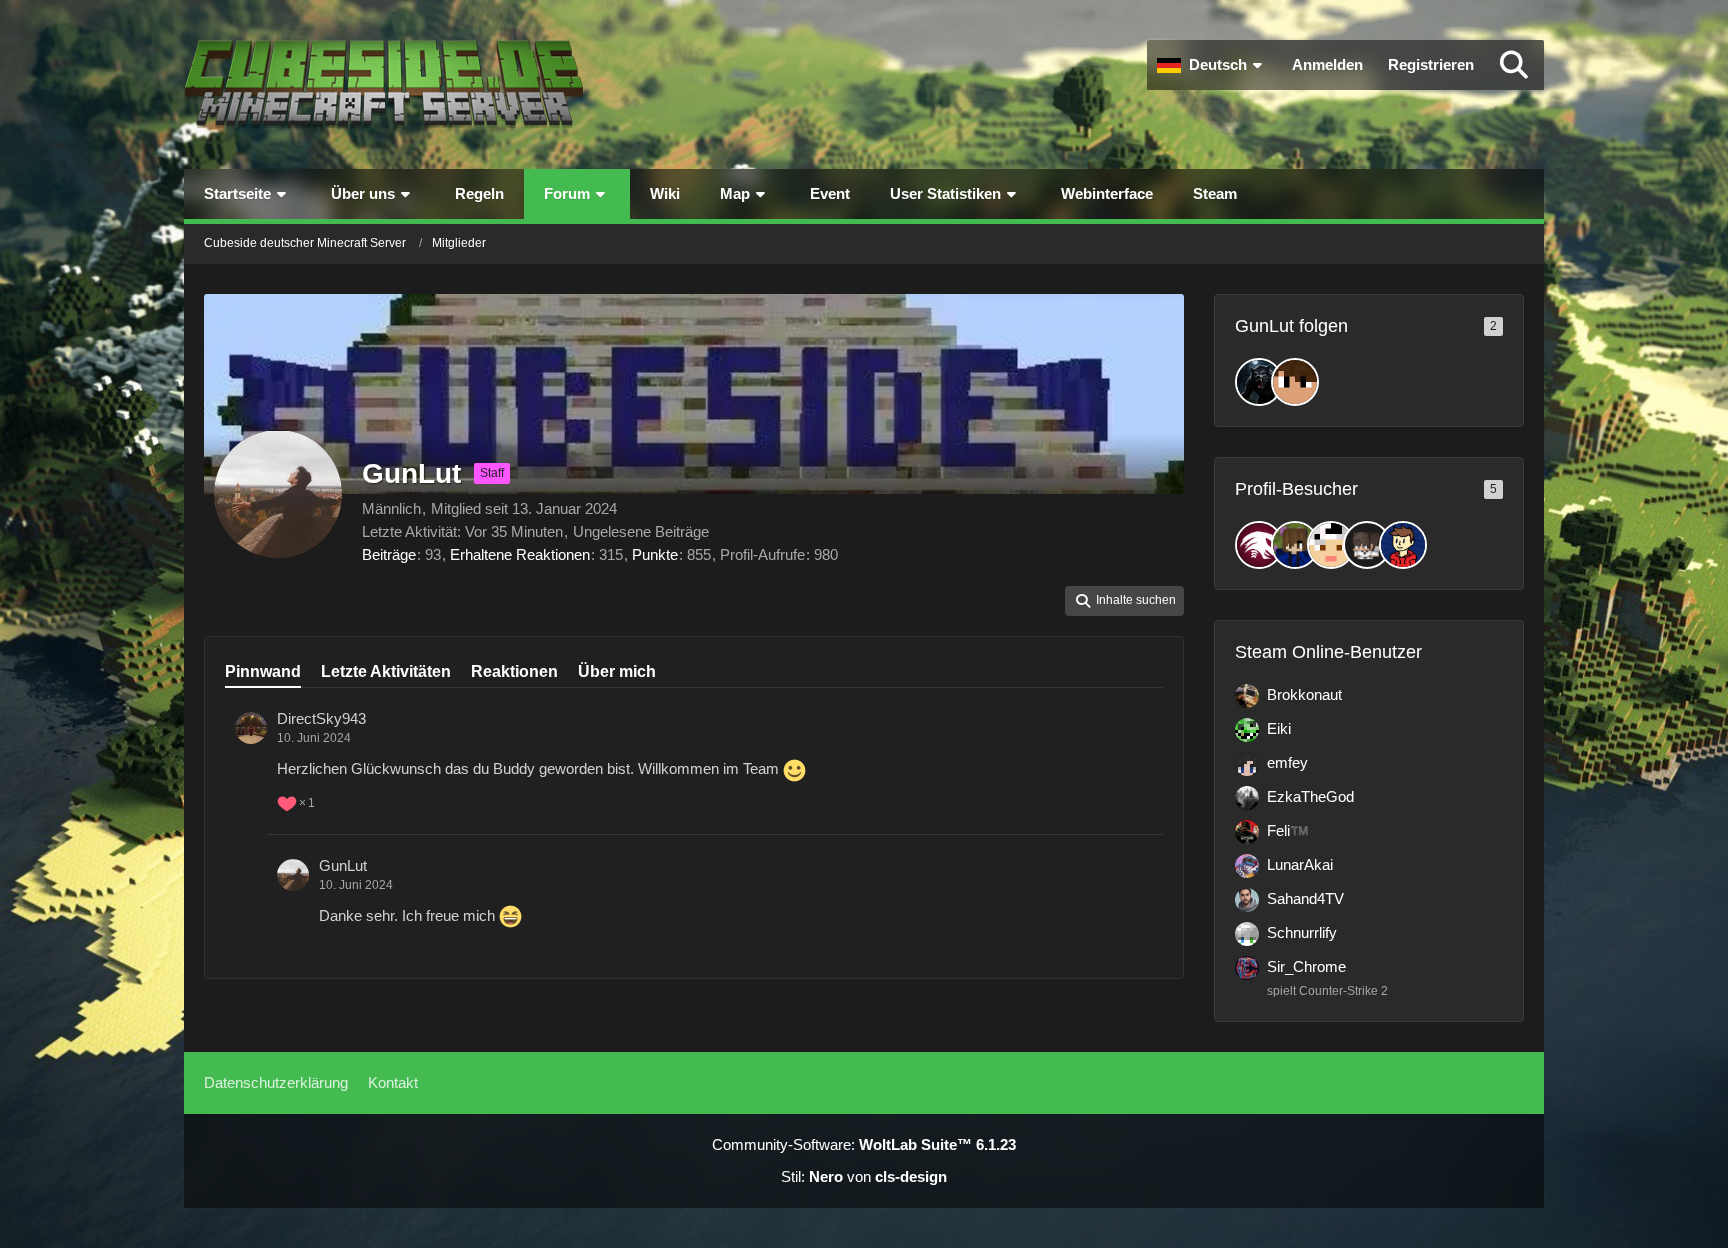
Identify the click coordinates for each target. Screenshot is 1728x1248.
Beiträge (389, 554)
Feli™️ (1288, 830)
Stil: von (864, 1176)
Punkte (655, 554)
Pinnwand (263, 671)
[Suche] (1514, 65)
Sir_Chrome (1306, 966)
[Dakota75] (1259, 382)
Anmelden (1327, 64)
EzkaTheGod (1310, 796)
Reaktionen (514, 671)
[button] (1212, 65)
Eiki (1279, 728)
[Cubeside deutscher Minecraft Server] (384, 84)
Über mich (617, 671)
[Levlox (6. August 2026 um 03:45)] (1367, 545)
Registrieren (1431, 64)
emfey (1287, 762)
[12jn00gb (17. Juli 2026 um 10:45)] (1403, 545)
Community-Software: (864, 1144)
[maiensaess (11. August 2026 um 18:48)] (1331, 545)
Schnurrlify (1302, 932)
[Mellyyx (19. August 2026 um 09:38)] (1295, 545)
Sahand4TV (1305, 898)
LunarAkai (1300, 864)
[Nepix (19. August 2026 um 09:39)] (1259, 545)
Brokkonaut (1304, 694)
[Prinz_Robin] (1295, 382)
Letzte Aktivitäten (386, 671)
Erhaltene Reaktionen (520, 554)
